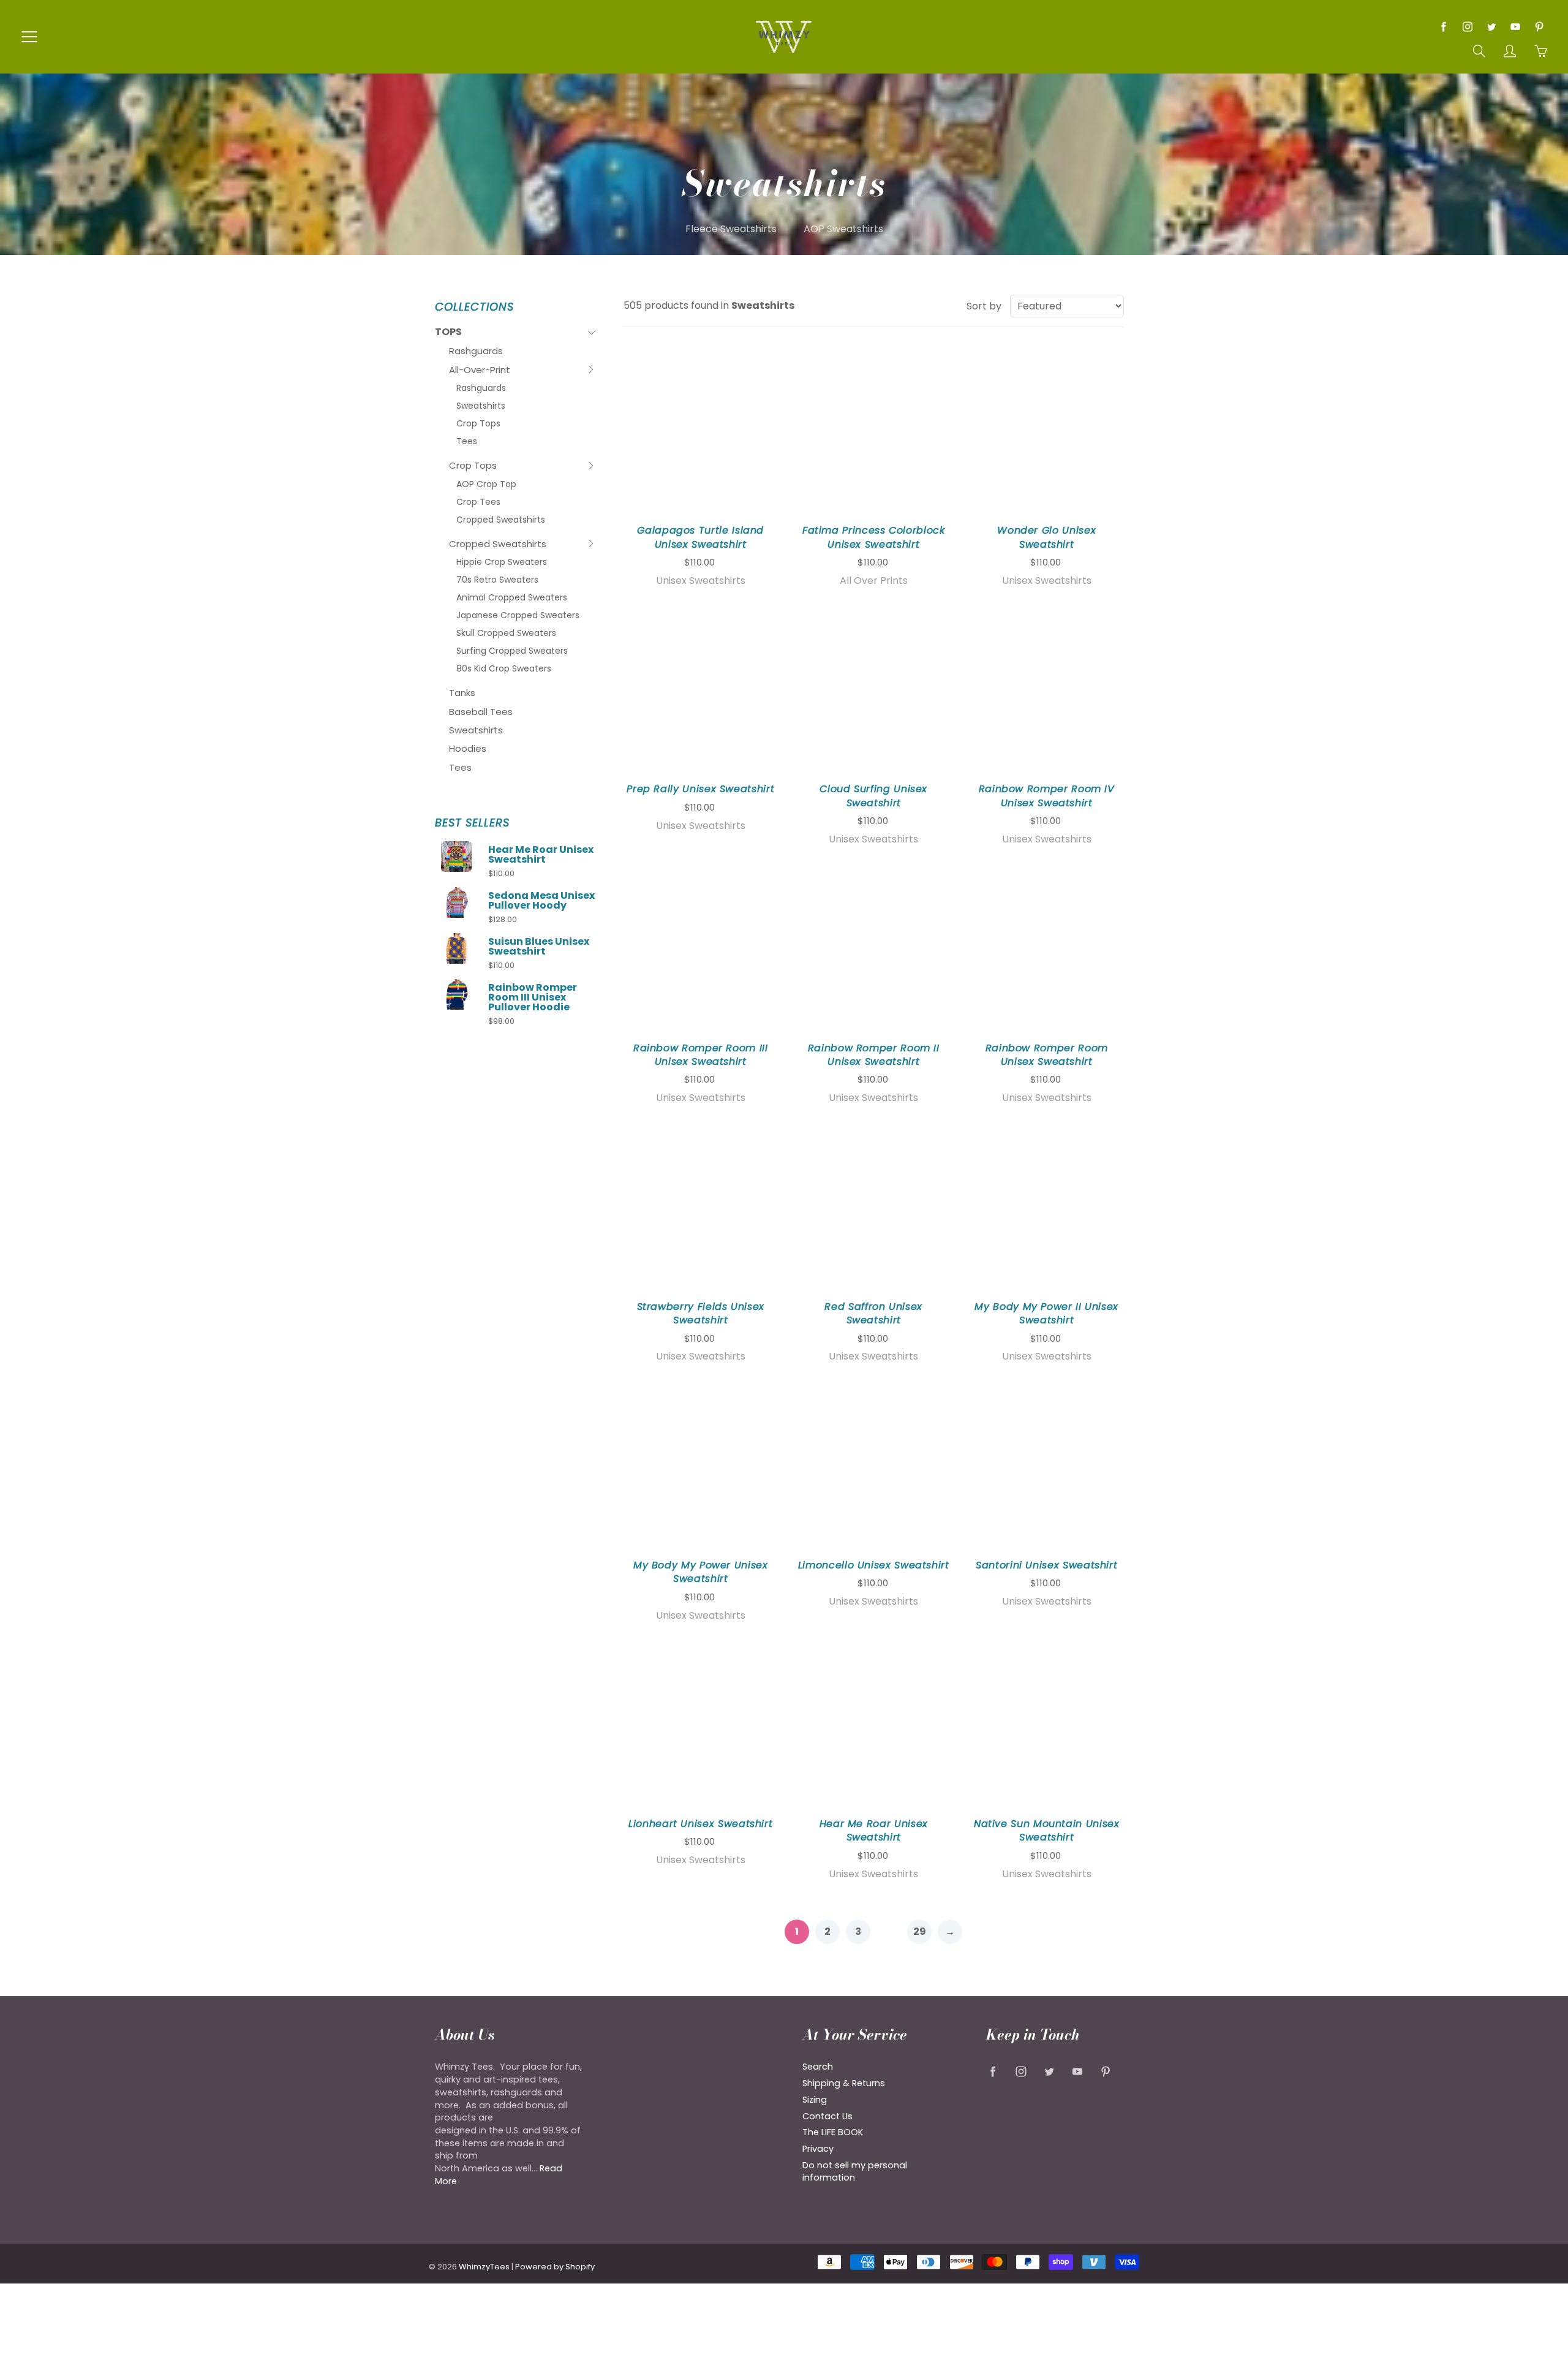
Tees (467, 441)
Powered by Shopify (555, 2267)
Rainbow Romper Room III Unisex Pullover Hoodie (533, 997)
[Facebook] (1443, 27)
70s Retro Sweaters (497, 580)
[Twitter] (1491, 27)
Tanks (462, 693)
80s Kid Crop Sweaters (504, 668)
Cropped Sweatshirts (501, 520)
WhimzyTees (484, 2267)
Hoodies (468, 748)
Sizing (815, 2100)
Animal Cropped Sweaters (512, 597)
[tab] (515, 332)
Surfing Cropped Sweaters (512, 651)
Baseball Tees (481, 712)
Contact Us (827, 2116)
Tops (459, 334)
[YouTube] (1515, 27)
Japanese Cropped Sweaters (518, 615)
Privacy (818, 2149)
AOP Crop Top (486, 484)
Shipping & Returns (844, 2083)
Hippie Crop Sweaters (502, 562)
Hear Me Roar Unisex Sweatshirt (541, 855)
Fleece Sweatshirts (731, 229)
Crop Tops (478, 423)
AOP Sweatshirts (843, 229)
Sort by (984, 306)
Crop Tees (478, 502)
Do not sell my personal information (855, 2172)
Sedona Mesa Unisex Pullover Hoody (541, 901)
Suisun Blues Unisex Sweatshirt (539, 947)
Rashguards (476, 351)
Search (818, 2067)
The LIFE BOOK (833, 2132)
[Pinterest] (1539, 27)
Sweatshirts (481, 406)
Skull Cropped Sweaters (506, 633)
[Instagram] (1467, 27)
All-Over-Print (480, 371)
